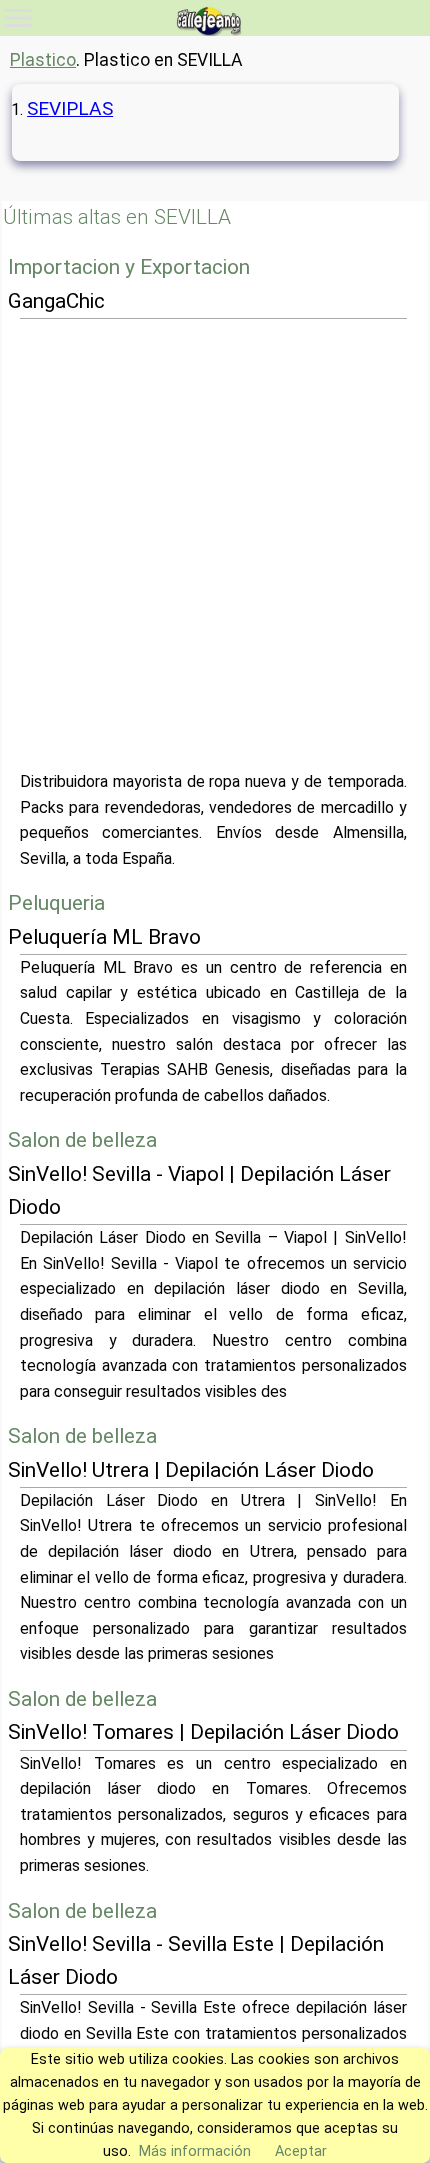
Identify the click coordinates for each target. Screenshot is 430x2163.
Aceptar (301, 2151)
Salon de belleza (82, 1140)
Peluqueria (56, 903)
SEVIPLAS (70, 108)
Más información (195, 2151)
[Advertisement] (215, 544)
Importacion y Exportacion (129, 267)
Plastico (43, 60)
